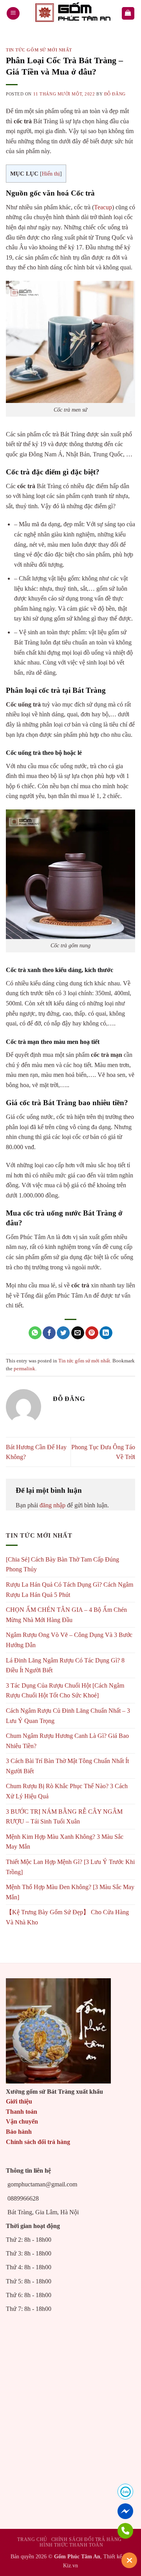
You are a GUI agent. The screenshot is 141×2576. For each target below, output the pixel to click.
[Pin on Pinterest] (92, 1333)
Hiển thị (51, 174)
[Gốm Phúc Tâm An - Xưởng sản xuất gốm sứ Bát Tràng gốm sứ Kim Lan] (70, 13)
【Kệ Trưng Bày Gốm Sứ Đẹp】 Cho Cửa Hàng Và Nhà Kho (67, 1917)
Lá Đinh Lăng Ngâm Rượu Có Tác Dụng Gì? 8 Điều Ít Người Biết (65, 1665)
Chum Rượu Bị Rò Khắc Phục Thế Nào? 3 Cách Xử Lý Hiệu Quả (67, 1791)
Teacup (103, 207)
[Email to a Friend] (78, 1333)
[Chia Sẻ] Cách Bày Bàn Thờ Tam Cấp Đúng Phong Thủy (62, 1564)
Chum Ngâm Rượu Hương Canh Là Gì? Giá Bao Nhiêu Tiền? (67, 1741)
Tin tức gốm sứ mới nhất (39, 50)
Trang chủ (32, 2539)
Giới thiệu (19, 2101)
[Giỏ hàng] (128, 14)
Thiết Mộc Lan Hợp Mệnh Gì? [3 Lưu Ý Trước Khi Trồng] (70, 1867)
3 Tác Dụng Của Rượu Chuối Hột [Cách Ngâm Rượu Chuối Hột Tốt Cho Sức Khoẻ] (65, 1691)
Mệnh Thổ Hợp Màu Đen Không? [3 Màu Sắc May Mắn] (70, 1892)
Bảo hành (19, 2132)
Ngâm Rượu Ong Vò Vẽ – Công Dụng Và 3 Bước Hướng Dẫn (69, 1640)
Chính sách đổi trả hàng (38, 2142)
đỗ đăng (115, 94)
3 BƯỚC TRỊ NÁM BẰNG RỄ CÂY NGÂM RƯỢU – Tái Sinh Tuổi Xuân (64, 1817)
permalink (24, 1369)
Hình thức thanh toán (71, 2545)
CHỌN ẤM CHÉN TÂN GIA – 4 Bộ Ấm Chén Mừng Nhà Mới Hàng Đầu (66, 1615)
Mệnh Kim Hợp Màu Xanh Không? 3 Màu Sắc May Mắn (65, 1842)
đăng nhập (52, 1505)
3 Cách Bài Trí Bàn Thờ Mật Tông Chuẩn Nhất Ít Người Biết (67, 1766)
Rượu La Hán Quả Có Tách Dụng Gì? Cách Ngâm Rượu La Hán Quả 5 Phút (70, 1590)
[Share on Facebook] (49, 1333)
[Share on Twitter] (63, 1333)
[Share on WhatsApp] (35, 1333)
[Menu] (13, 14)
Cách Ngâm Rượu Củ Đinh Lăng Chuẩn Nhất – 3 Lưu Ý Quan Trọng (68, 1716)
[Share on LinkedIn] (106, 1333)
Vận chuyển (22, 2121)
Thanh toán (22, 2112)
